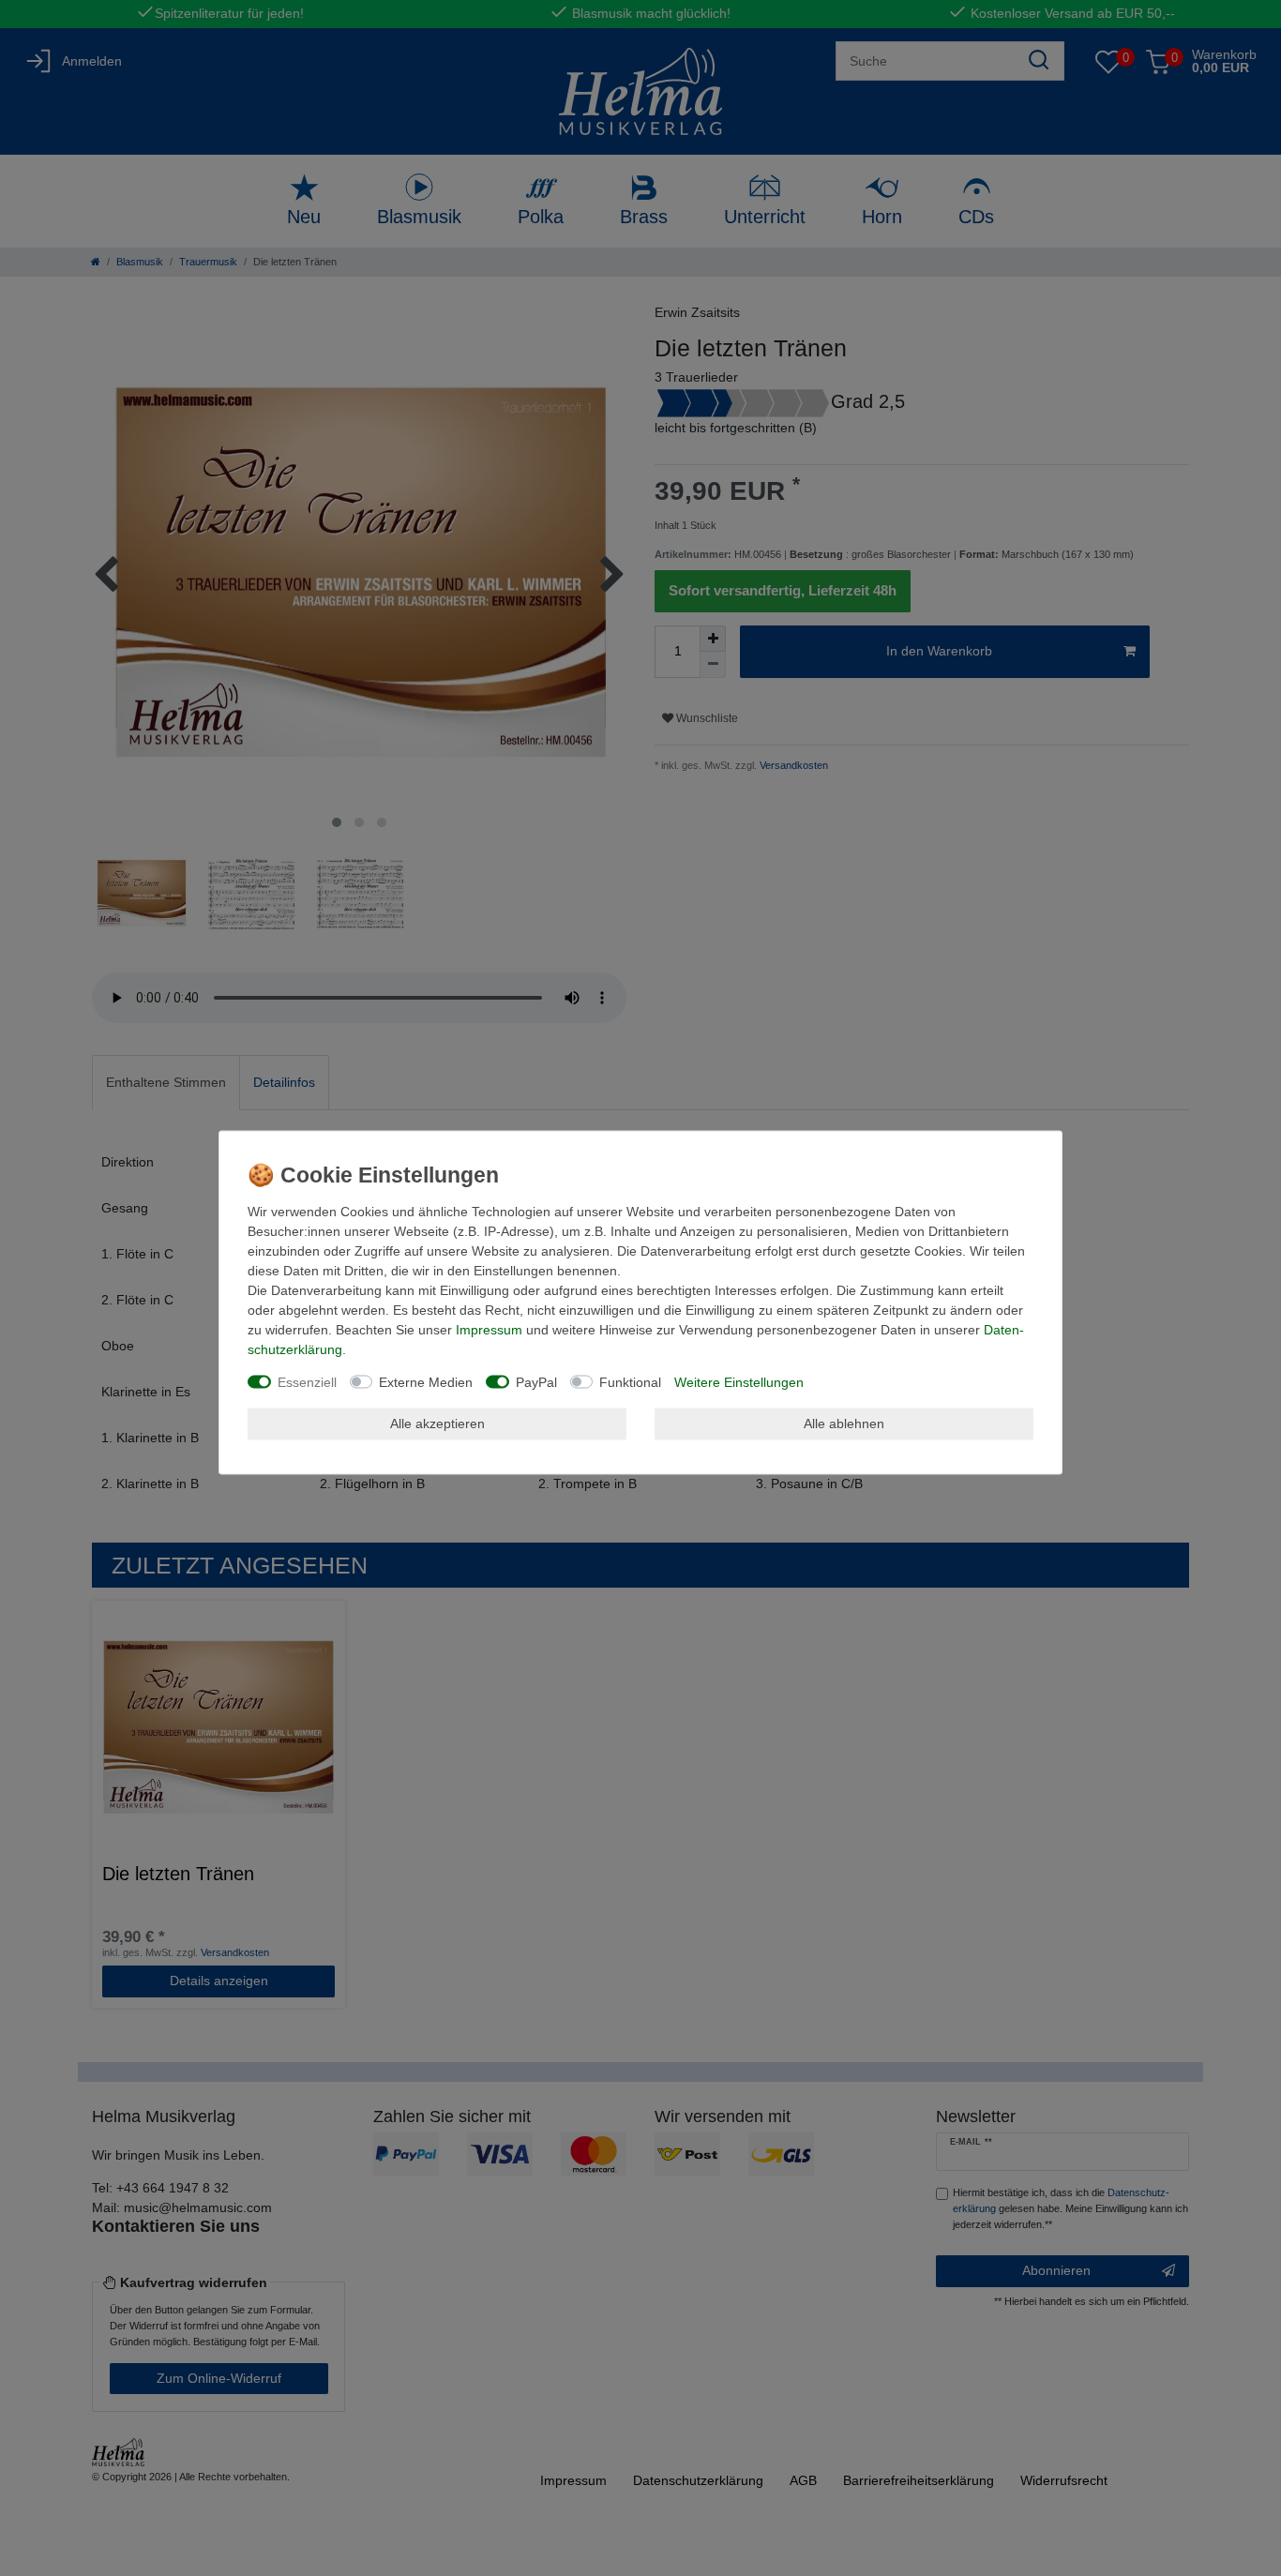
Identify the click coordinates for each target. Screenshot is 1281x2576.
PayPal (536, 1381)
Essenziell (307, 1381)
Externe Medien (426, 1381)
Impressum (489, 1329)
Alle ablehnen (844, 1424)
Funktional (630, 1381)
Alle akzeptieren (437, 1424)
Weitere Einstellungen (739, 1381)
